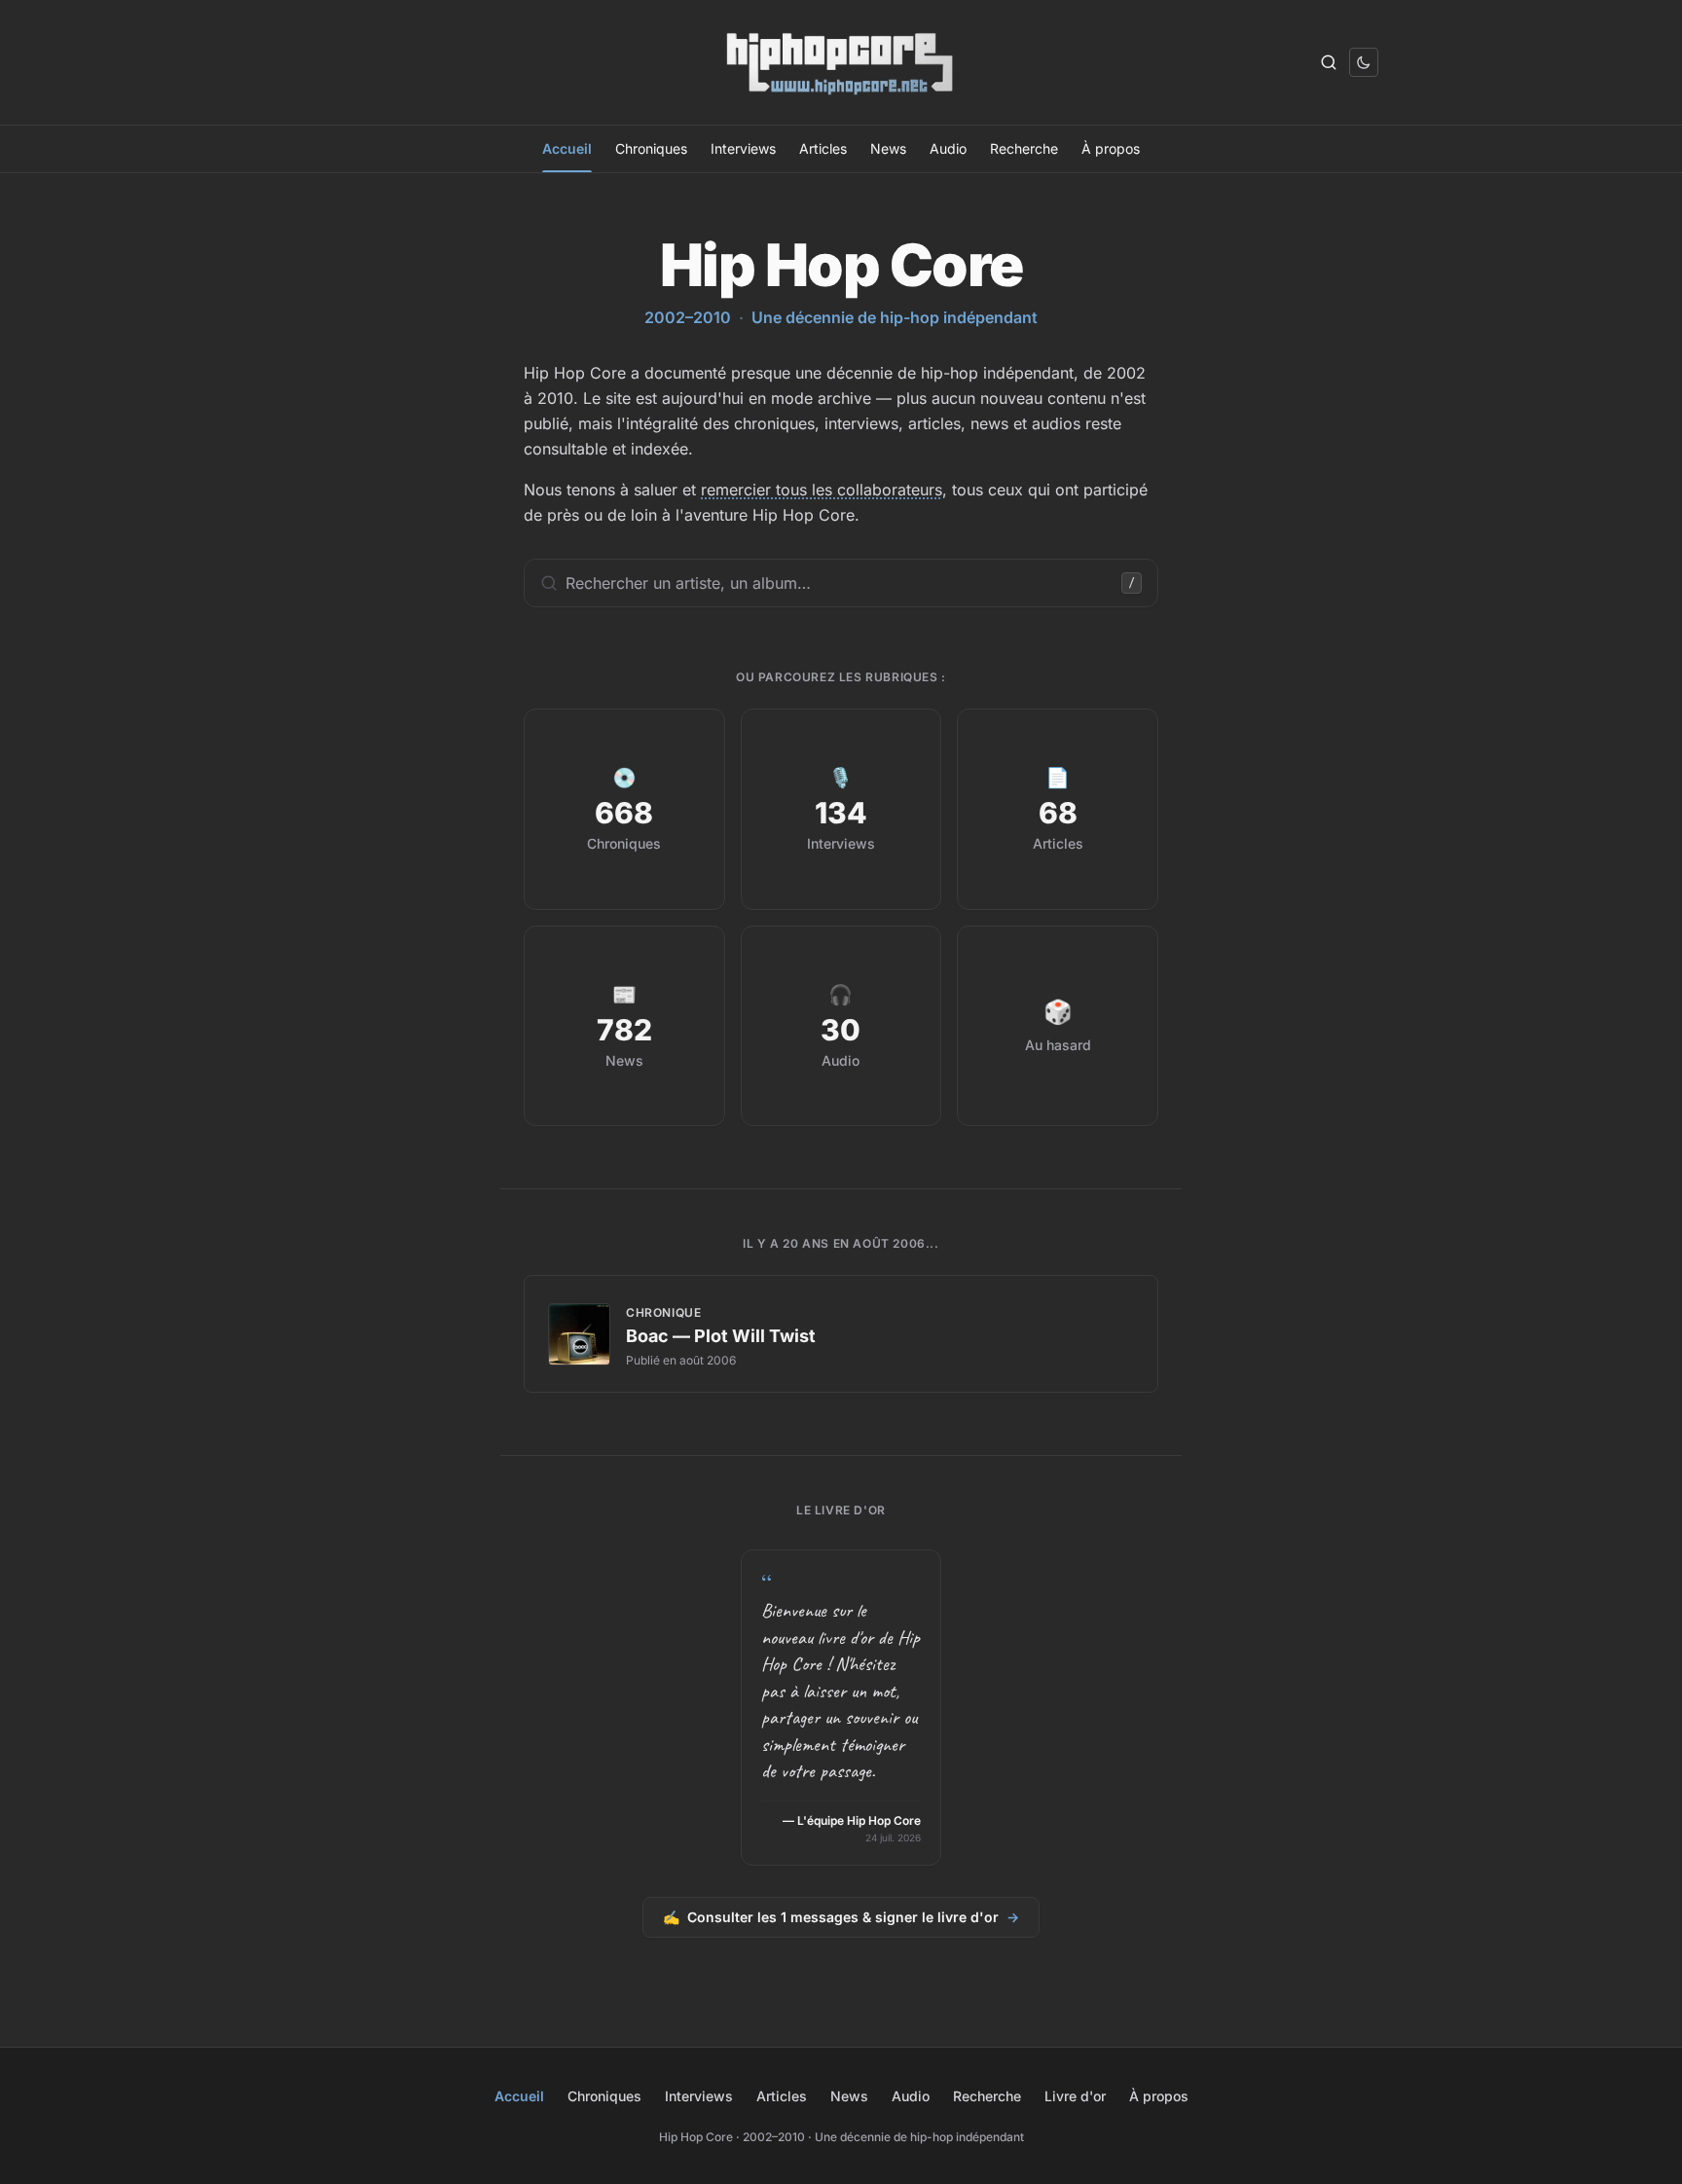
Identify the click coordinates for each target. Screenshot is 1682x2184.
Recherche (1024, 148)
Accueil (567, 148)
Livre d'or (1075, 2096)
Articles (823, 148)
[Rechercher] (1329, 62)
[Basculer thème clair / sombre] (1364, 62)
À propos (1111, 148)
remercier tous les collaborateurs (822, 490)
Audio (948, 148)
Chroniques (651, 148)
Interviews (743, 148)
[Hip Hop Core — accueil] (841, 62)
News (888, 148)
